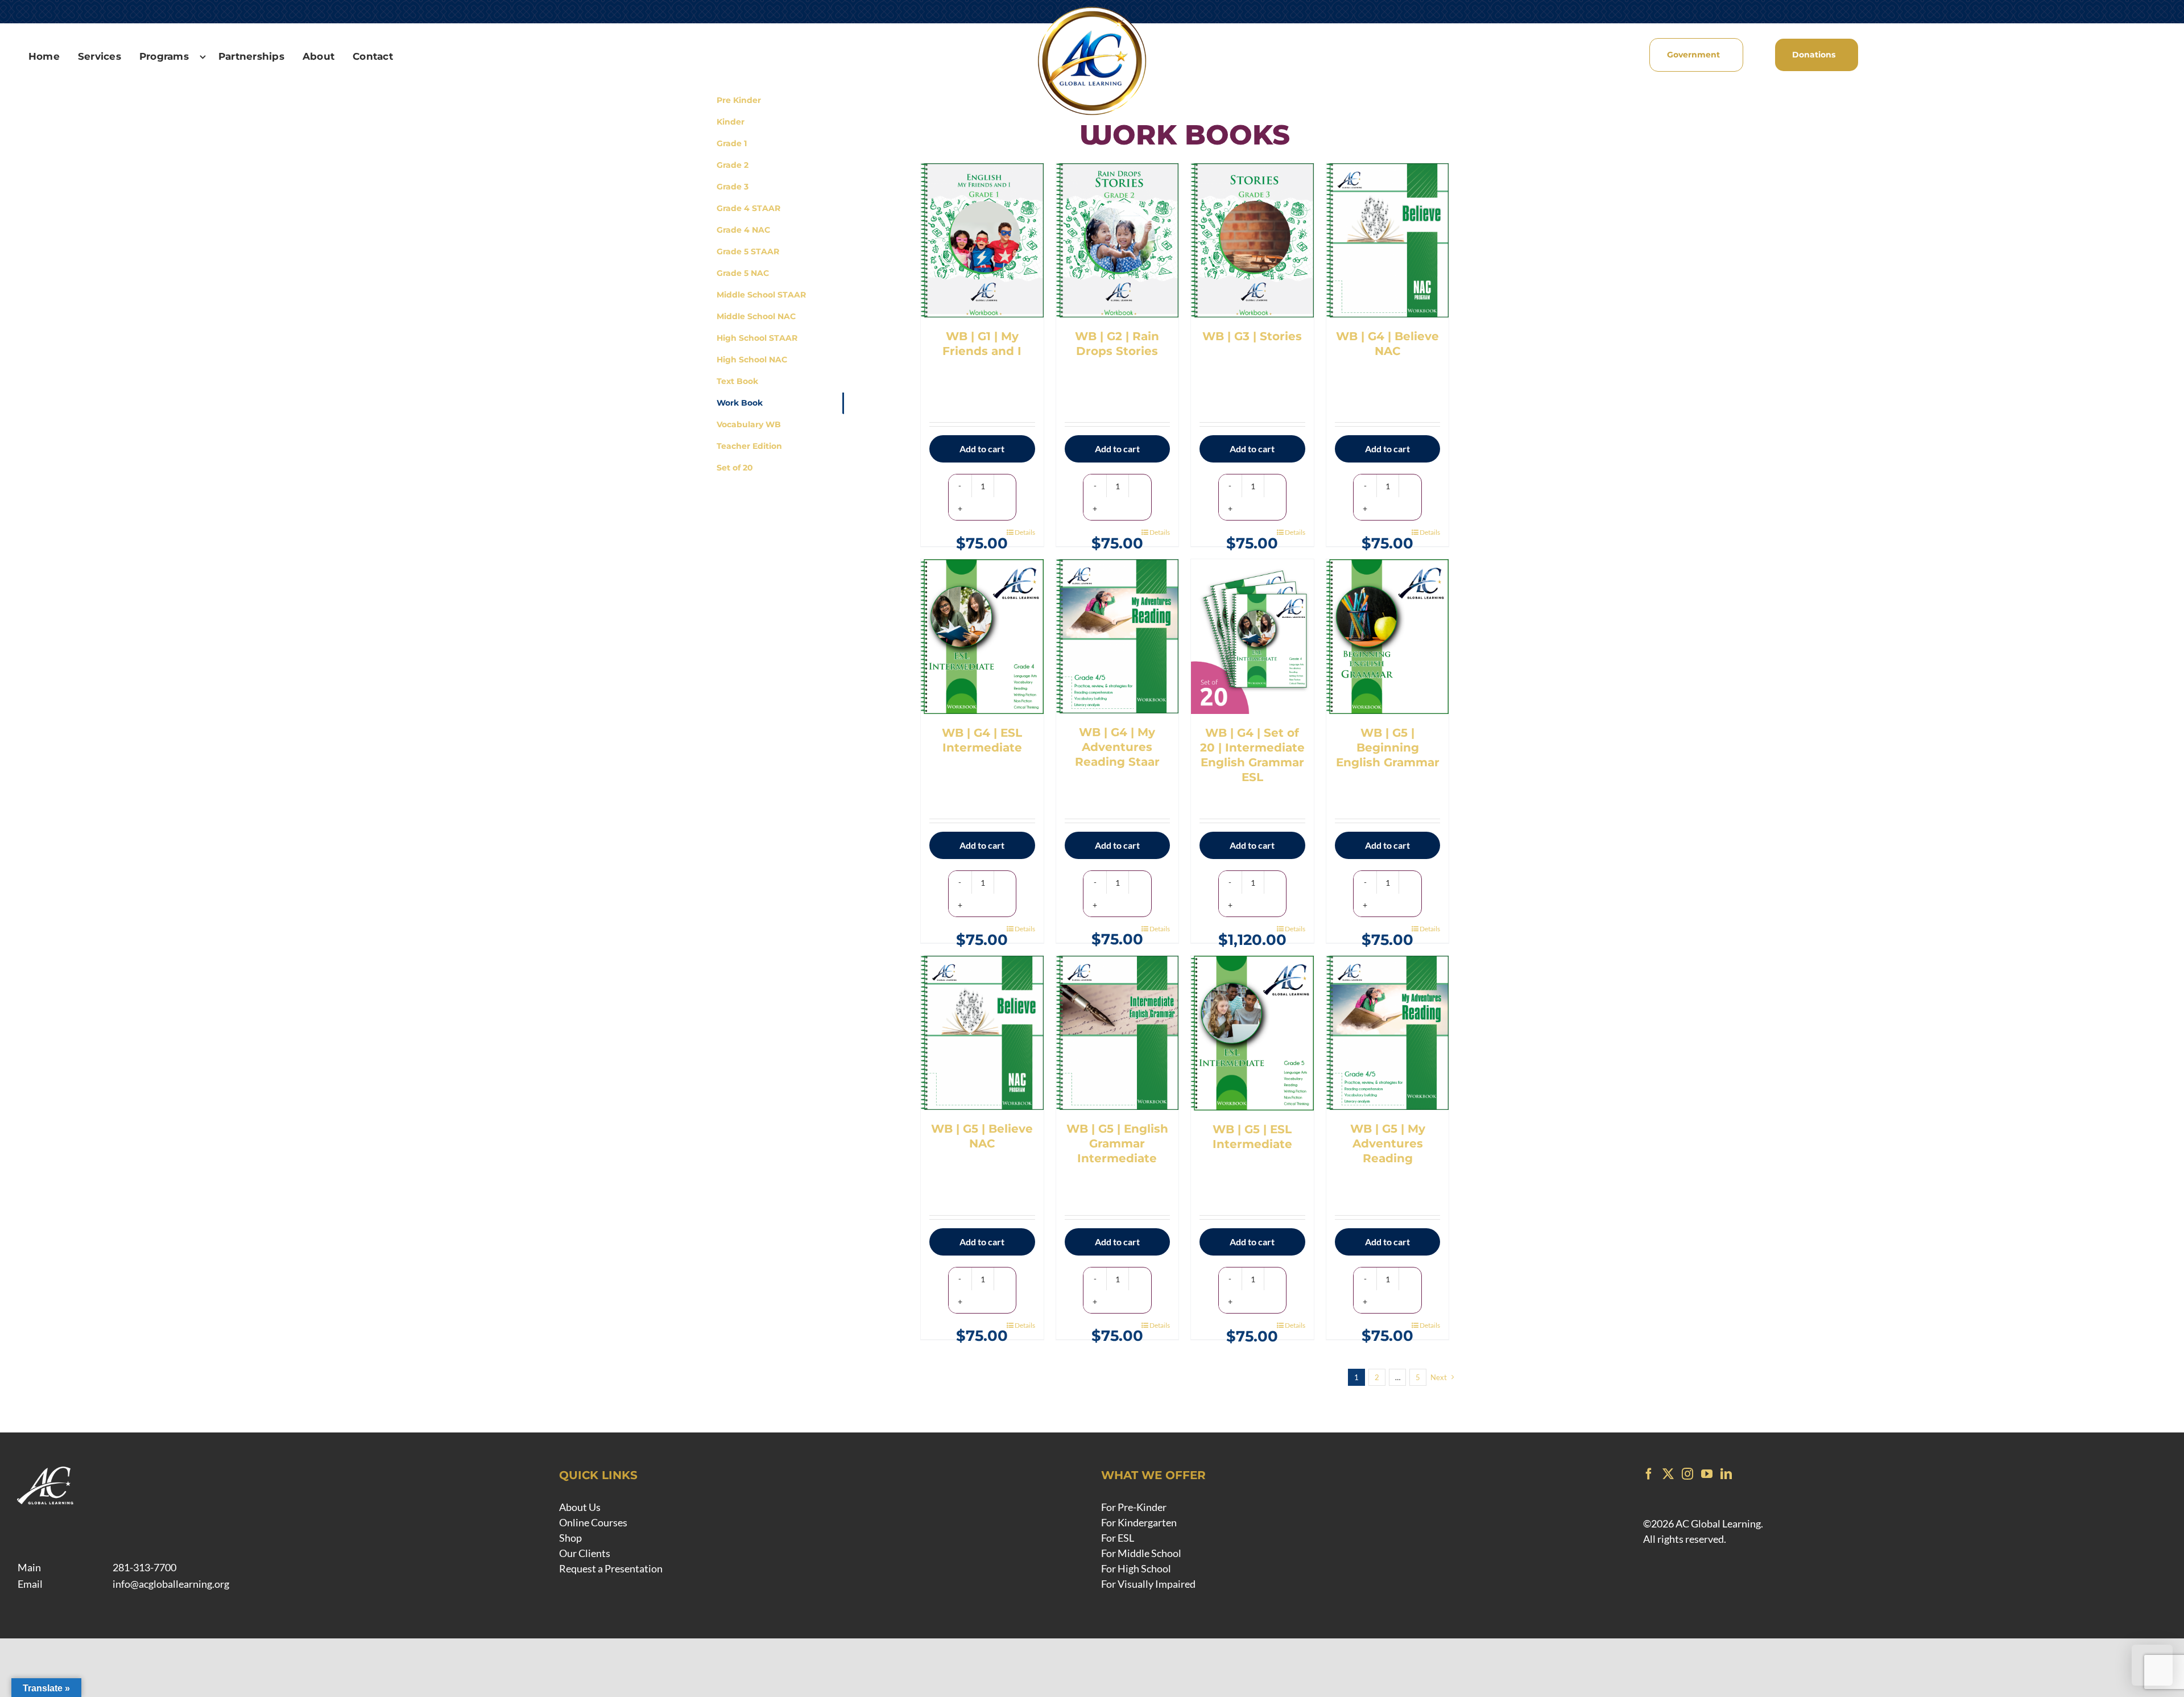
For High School (1136, 1568)
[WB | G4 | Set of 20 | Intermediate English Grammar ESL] (1252, 636)
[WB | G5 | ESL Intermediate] (1252, 1033)
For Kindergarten (1139, 1522)
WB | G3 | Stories (1252, 336)
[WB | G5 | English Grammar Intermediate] (1118, 1033)
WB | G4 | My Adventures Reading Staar (1117, 747)
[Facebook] (1649, 1474)
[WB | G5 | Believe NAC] (982, 1033)
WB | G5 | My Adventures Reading (1388, 1143)
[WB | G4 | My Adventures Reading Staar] (1118, 636)
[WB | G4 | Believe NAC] (1388, 240)
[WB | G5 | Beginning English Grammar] (1388, 637)
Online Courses (593, 1522)
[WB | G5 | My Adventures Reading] (1388, 1033)
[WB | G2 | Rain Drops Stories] (1118, 240)
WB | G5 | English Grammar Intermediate (1117, 1143)
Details (1025, 532)
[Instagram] (1687, 1474)
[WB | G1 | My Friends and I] (982, 240)
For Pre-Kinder (1134, 1507)
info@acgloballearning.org (171, 1584)
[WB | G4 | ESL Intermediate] (982, 637)
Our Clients (585, 1553)
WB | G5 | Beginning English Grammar (1388, 748)
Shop (570, 1538)
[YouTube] (1707, 1474)
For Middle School (1141, 1553)
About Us (580, 1507)
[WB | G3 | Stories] (1252, 240)
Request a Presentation (611, 1568)
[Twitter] (1668, 1474)
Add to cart (982, 449)
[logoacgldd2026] (1092, 9)
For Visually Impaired (1148, 1584)
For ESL (1118, 1538)
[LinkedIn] (1726, 1474)
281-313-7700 (144, 1567)
